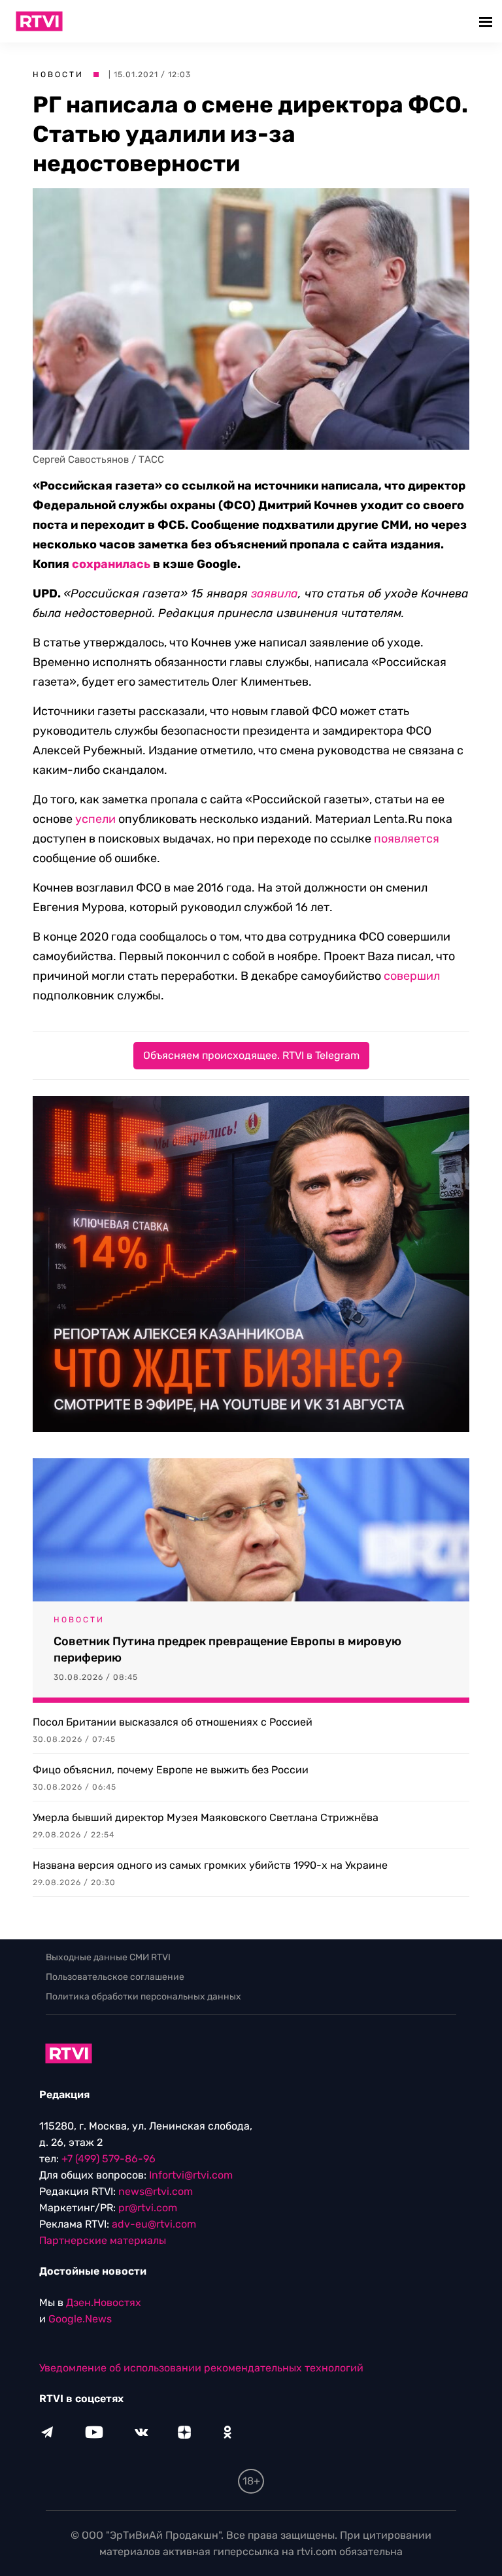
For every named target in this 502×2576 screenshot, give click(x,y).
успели (95, 819)
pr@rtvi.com (148, 2208)
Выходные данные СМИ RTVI (108, 1957)
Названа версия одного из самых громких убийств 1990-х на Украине (210, 1865)
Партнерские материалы (103, 2240)
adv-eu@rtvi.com (154, 2224)
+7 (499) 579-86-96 (109, 2159)
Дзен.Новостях (104, 2302)
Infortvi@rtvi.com (191, 2175)
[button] (487, 21)
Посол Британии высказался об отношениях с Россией (173, 1722)
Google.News (80, 2319)
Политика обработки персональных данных (143, 1997)
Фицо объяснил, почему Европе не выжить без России (171, 1770)
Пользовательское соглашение (115, 1977)
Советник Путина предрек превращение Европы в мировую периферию (227, 1649)
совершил (412, 976)
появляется (407, 839)
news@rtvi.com (156, 2191)
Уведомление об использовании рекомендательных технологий (201, 2368)
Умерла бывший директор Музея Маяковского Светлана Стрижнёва (206, 1817)
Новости (58, 75)
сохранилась (111, 564)
